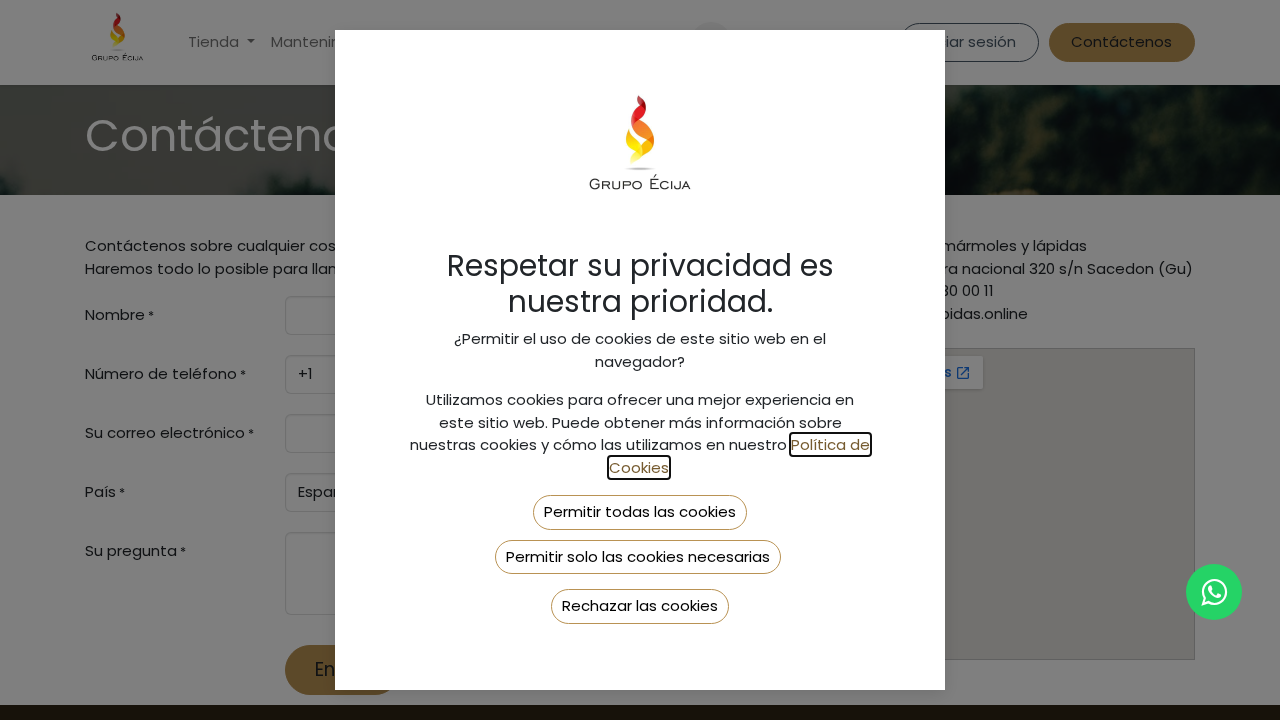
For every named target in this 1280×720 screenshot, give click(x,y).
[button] (640, 512)
